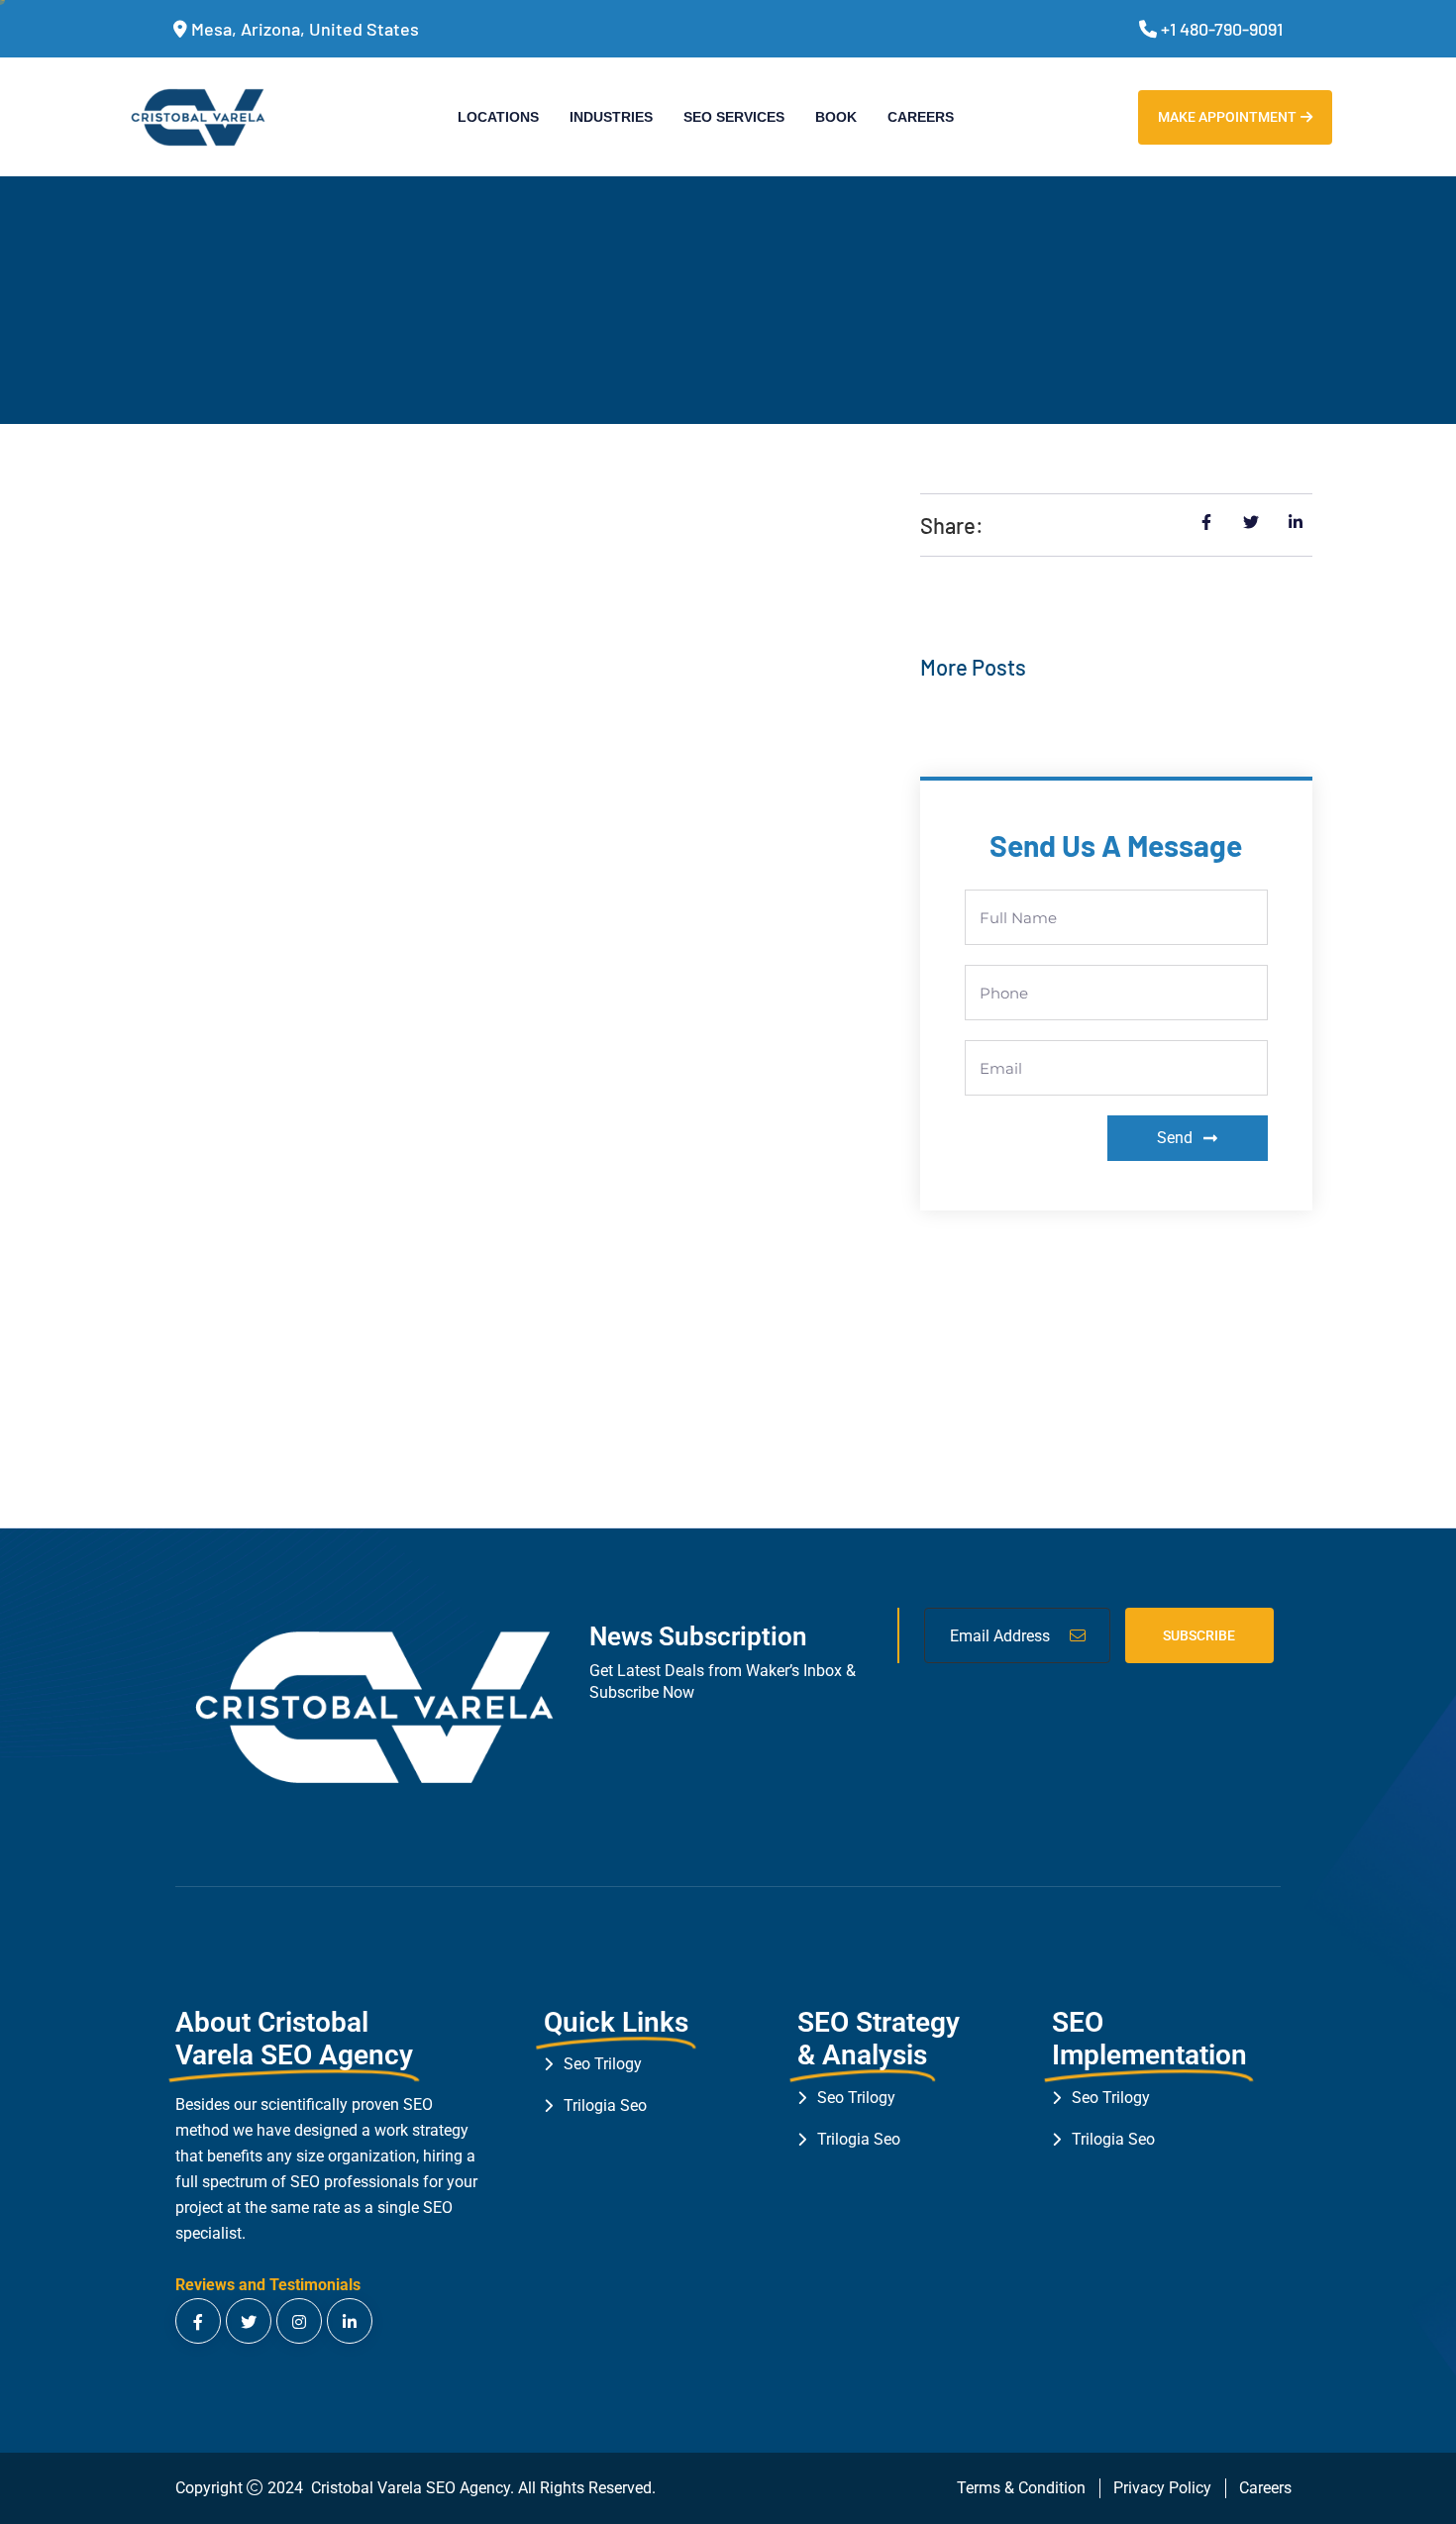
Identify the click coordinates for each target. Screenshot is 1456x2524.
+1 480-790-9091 (1222, 29)
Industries (611, 117)
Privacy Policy (1162, 2488)
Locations (498, 117)
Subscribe (1199, 1635)
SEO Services (734, 117)
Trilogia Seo (605, 2105)
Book (836, 117)
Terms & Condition (1021, 2488)
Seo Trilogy (603, 2064)
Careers (921, 117)
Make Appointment (1227, 117)
